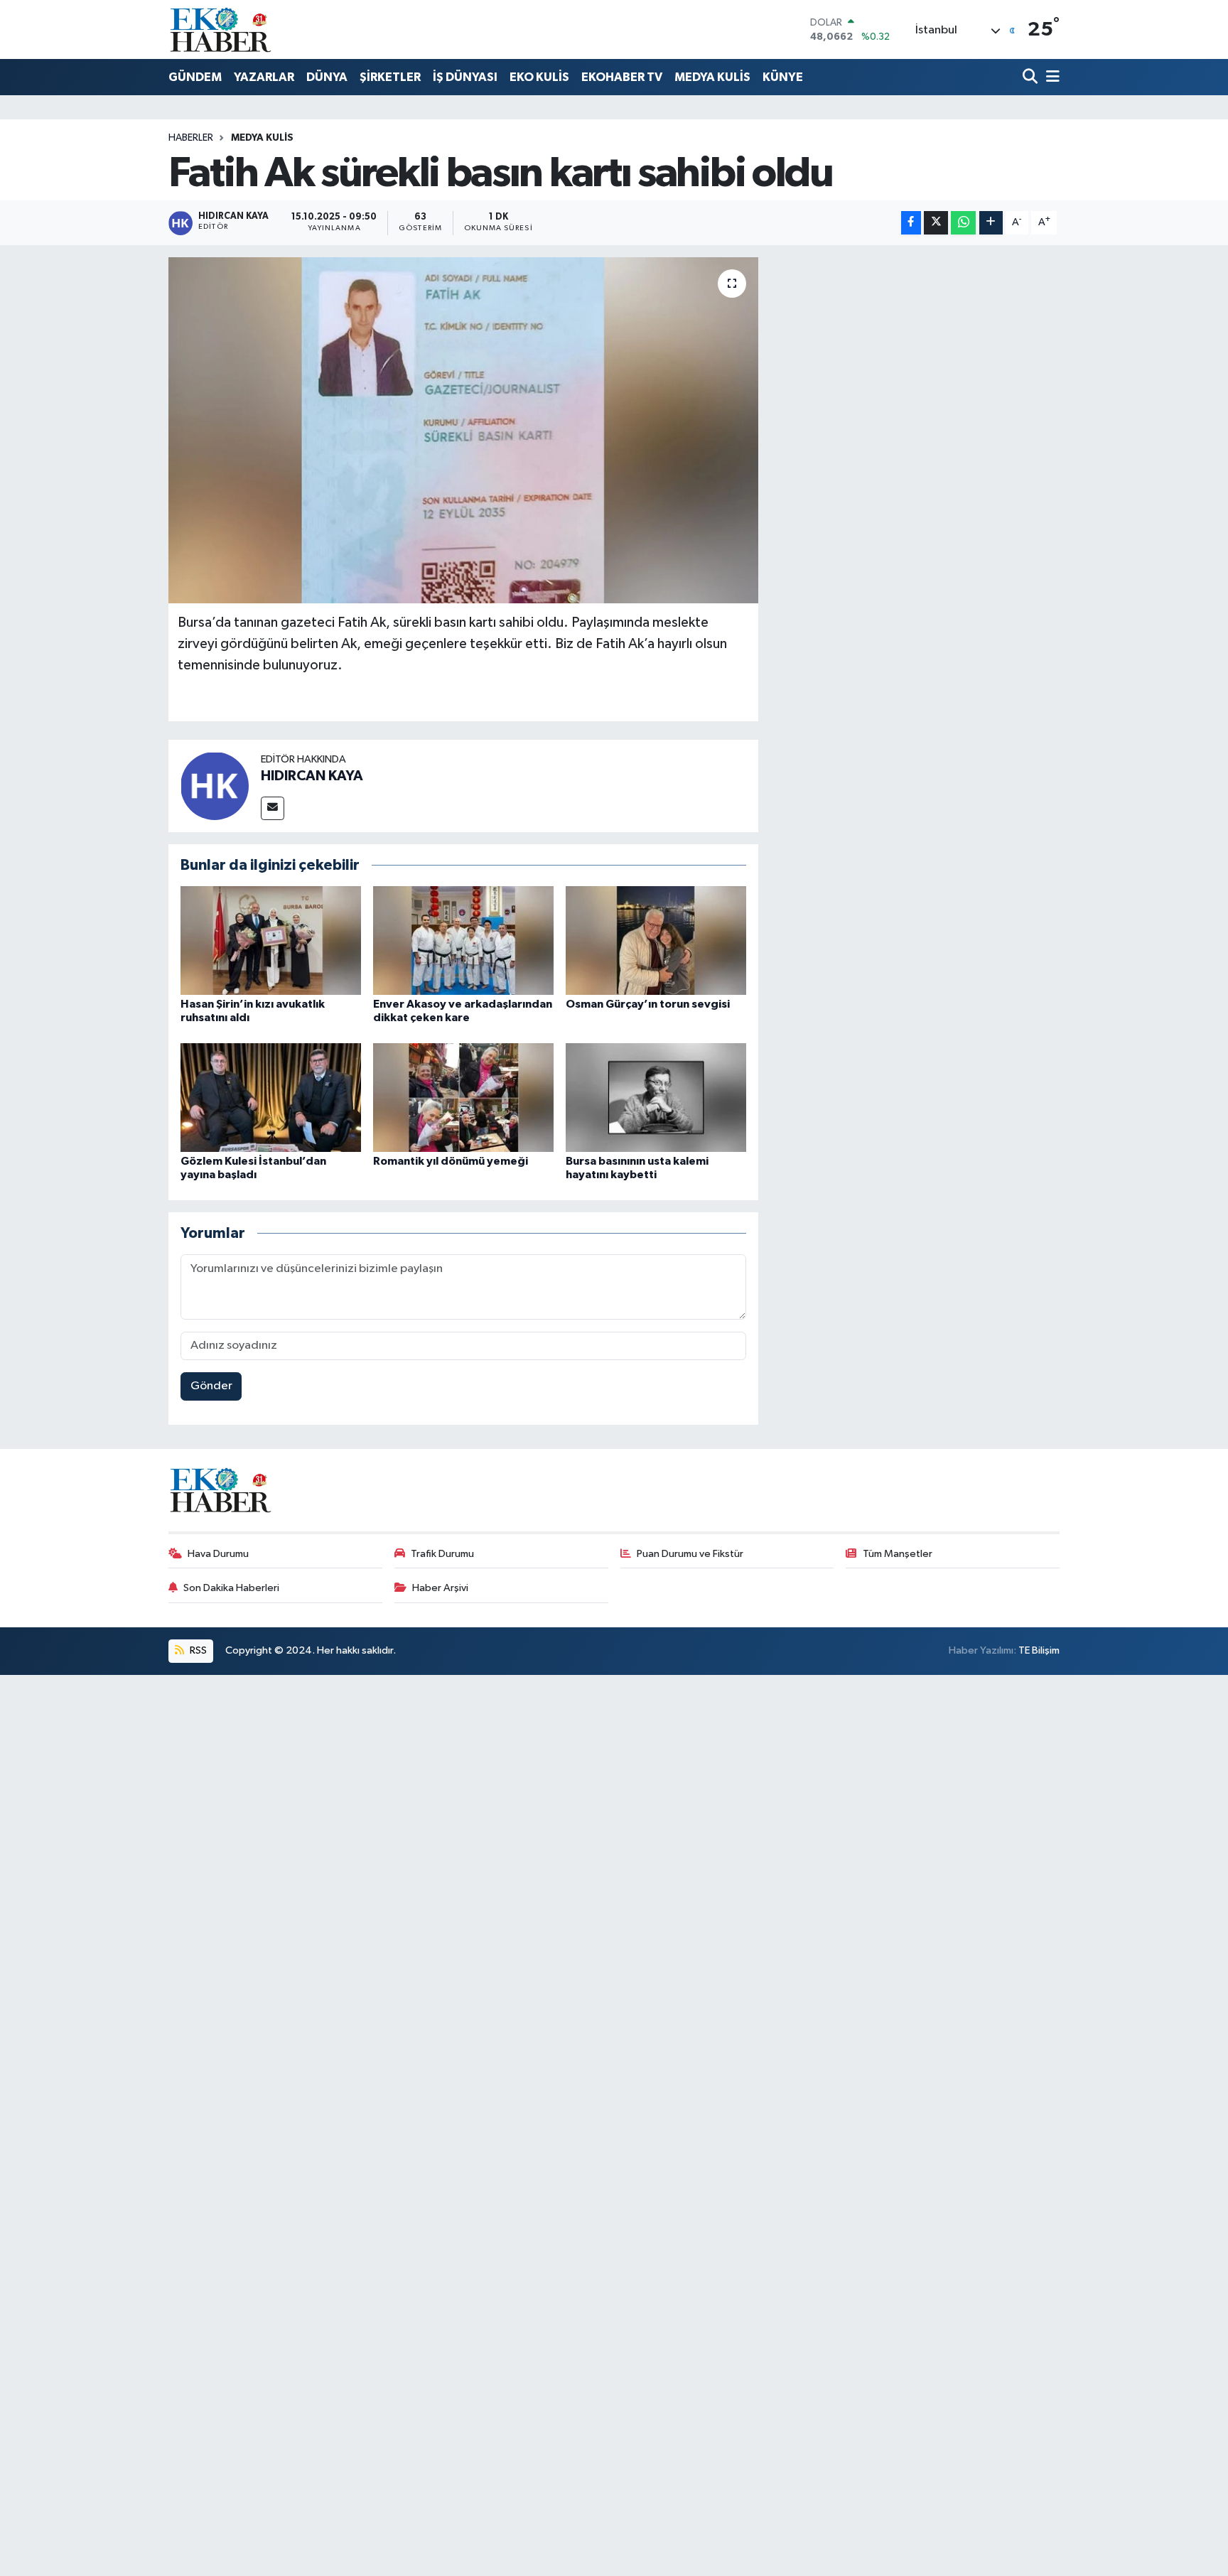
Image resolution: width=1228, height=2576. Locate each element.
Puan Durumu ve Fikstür (690, 1554)
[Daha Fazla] (991, 223)
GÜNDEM (195, 77)
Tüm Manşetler (898, 1554)
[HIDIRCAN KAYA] (215, 786)
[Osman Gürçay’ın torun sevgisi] (656, 941)
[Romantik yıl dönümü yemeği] (463, 1097)
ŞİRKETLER (390, 77)
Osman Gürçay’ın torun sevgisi (648, 1004)
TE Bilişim (1039, 1650)
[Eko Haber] (222, 29)
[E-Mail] (273, 808)
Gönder (211, 1386)
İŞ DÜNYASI (465, 77)
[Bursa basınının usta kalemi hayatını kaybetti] (656, 1097)
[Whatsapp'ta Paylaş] (963, 223)
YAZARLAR (264, 77)
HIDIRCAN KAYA (312, 776)
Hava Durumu (218, 1554)
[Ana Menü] (1050, 78)
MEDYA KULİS (712, 77)
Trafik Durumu (442, 1554)
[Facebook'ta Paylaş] (911, 223)
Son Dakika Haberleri (231, 1588)
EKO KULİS (539, 77)
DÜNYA (327, 77)
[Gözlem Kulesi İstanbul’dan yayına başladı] (271, 1097)
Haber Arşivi (440, 1588)
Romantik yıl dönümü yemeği (451, 1161)
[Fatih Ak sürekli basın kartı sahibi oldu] (464, 430)
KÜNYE (783, 77)
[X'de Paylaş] (936, 223)
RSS (197, 1650)
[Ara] (1032, 78)
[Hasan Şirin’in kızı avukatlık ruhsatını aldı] (271, 941)
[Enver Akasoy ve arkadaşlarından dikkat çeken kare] (463, 941)
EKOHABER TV (622, 77)
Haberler (191, 138)
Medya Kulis (262, 138)
